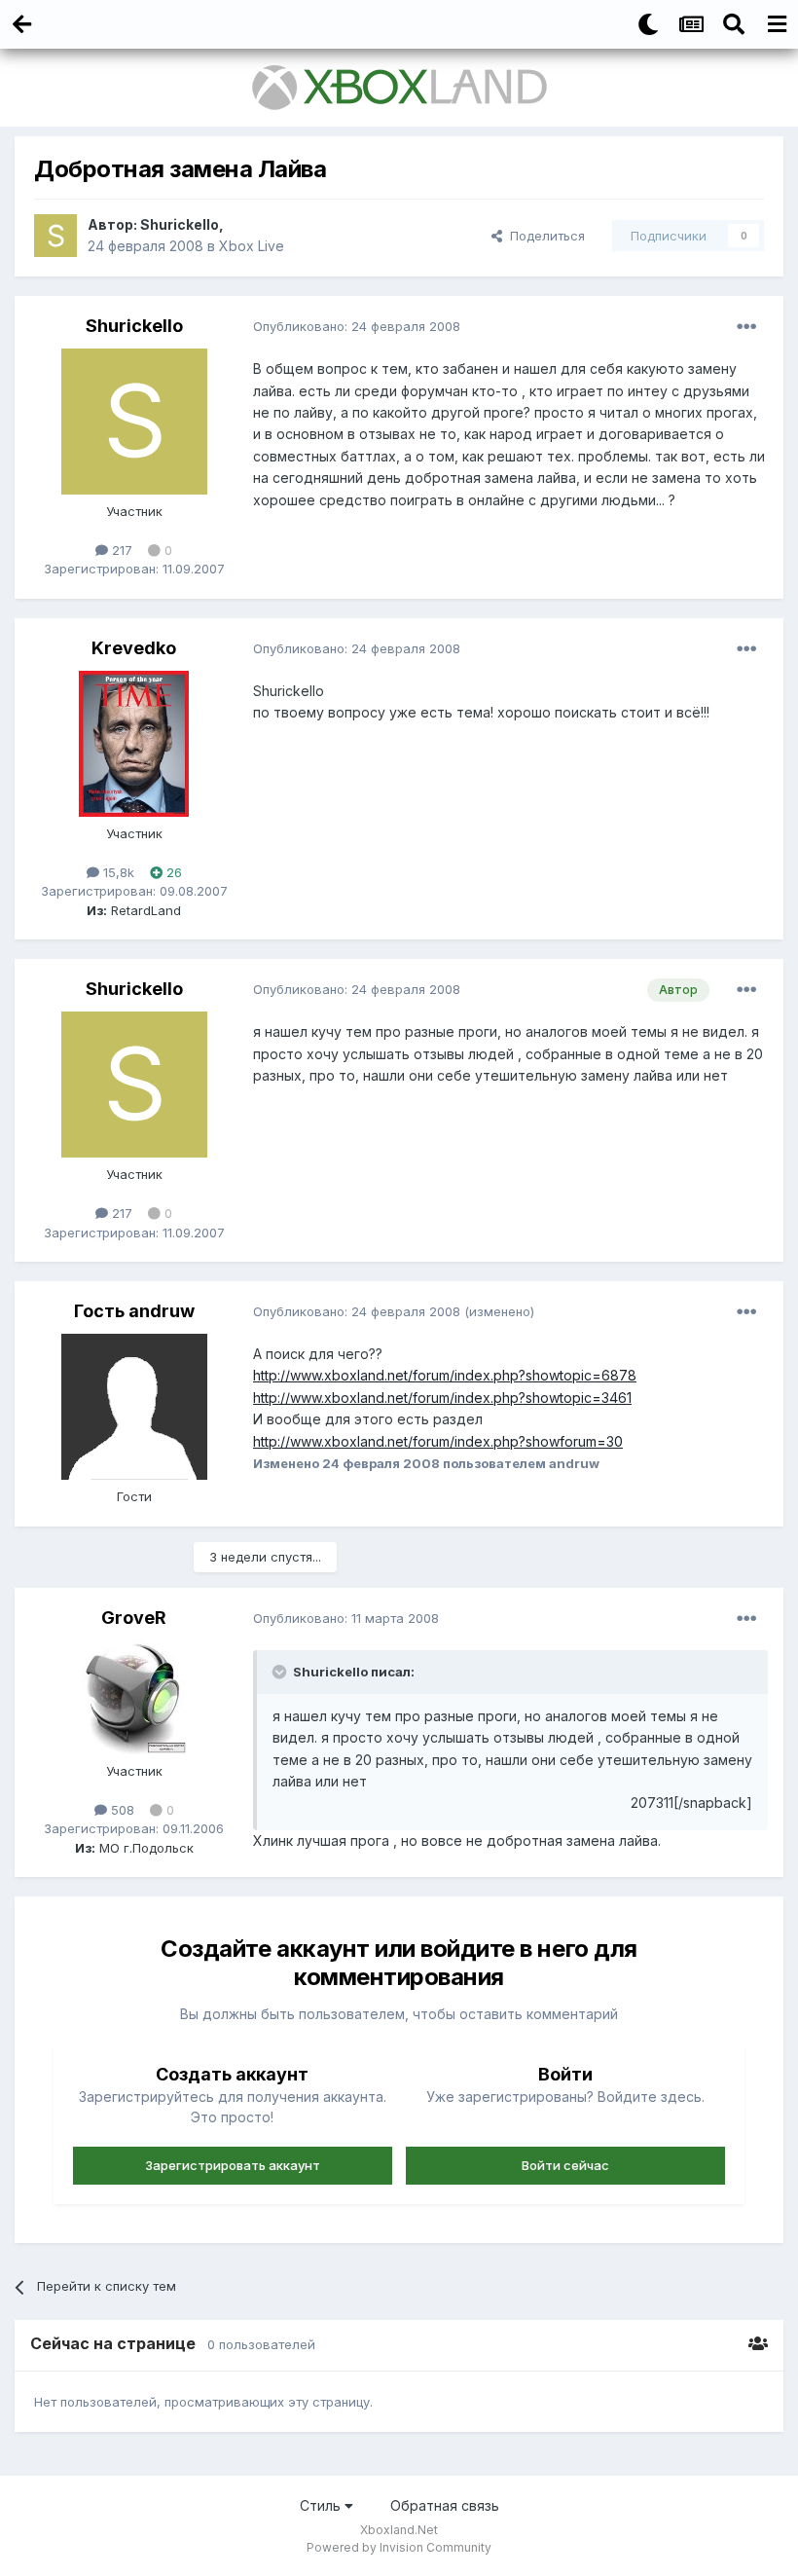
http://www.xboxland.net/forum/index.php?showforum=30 (438, 1441)
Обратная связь (445, 2505)
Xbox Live (252, 246)
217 (120, 550)
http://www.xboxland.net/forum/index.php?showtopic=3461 (442, 1398)
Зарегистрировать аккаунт (233, 2165)
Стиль (322, 2505)
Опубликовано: (357, 326)
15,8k (117, 872)
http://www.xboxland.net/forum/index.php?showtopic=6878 (445, 1375)
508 (121, 1810)
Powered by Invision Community (399, 2547)
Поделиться (544, 236)
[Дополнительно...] (746, 327)
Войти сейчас (565, 2165)
